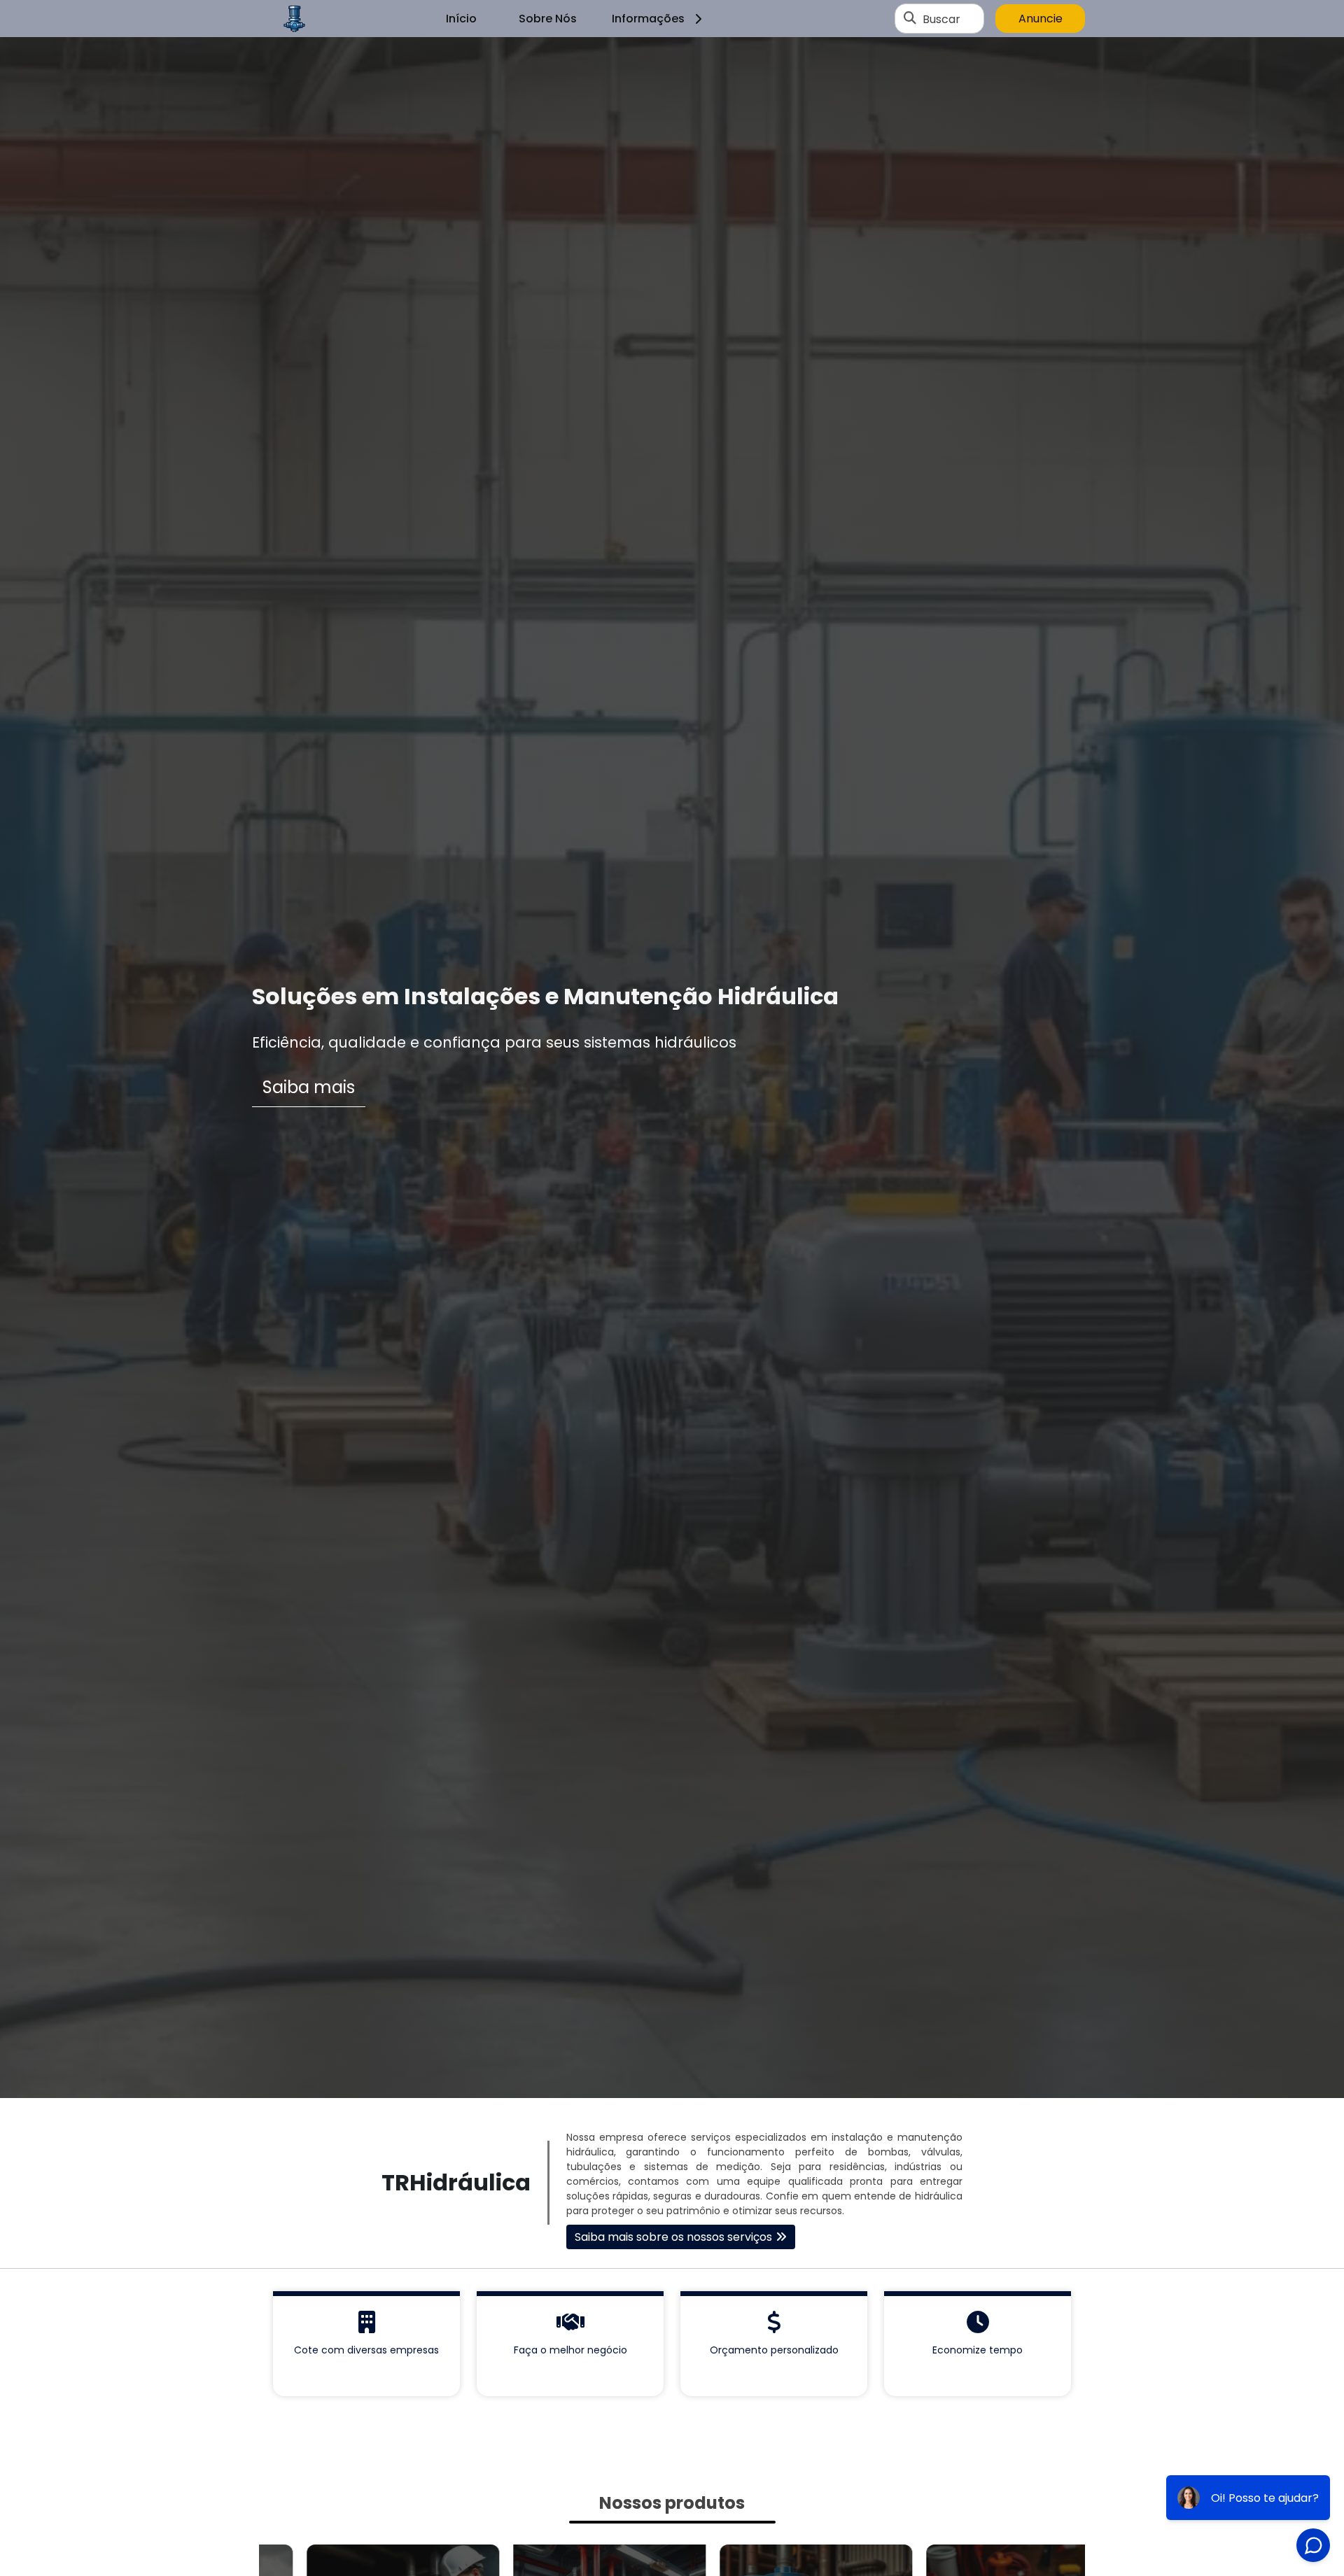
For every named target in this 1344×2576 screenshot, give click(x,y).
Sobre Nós (548, 19)
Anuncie (1041, 19)
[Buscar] (910, 19)
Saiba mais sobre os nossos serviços (673, 2237)
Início (461, 19)
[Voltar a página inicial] (294, 19)
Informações (648, 19)
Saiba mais (309, 1087)
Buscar (941, 19)
